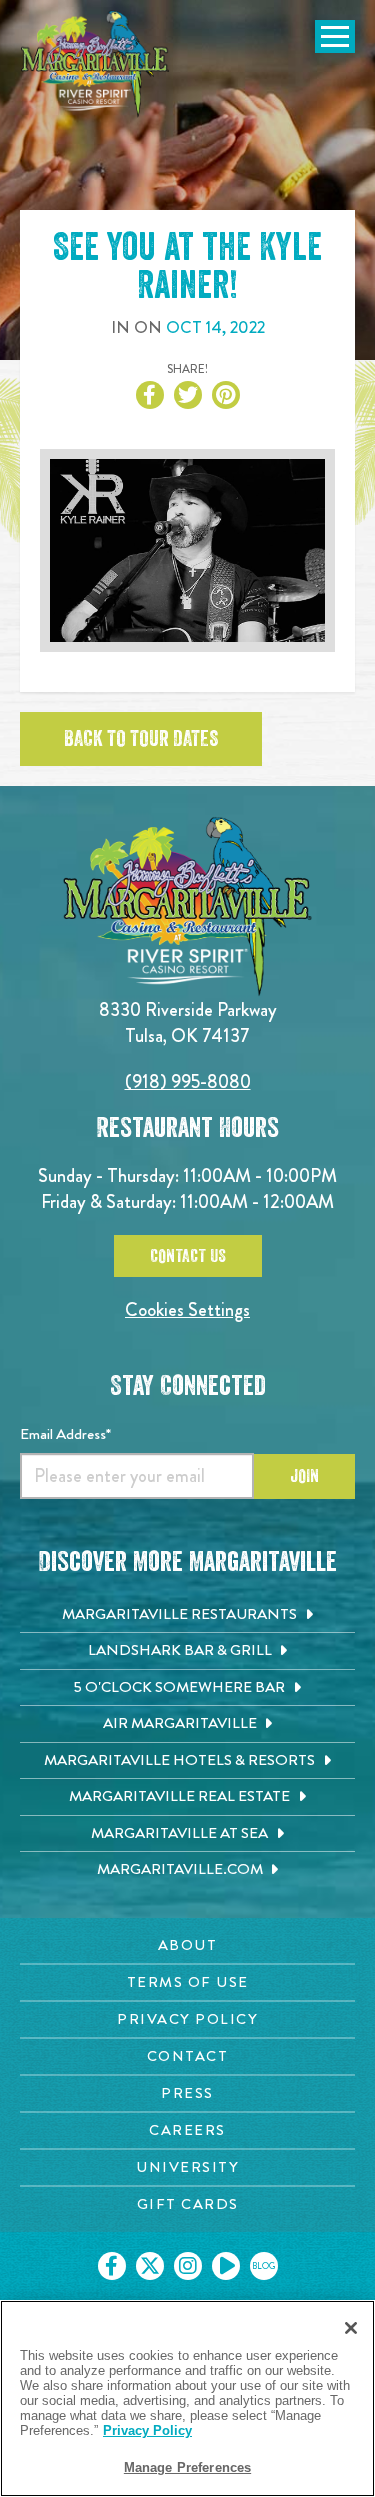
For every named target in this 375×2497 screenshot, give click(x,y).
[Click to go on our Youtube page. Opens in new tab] (226, 2266)
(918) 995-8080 (188, 1081)
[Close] (351, 2328)
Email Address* (65, 1434)
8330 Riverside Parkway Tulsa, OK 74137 (188, 1022)
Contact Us (188, 1256)
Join (304, 1476)
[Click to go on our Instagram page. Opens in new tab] (188, 2266)
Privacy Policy (147, 2430)
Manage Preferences (187, 2467)
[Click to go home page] (95, 64)
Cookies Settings (187, 1309)
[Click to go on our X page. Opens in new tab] (150, 2266)
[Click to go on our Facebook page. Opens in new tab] (112, 2266)
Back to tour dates (141, 739)
